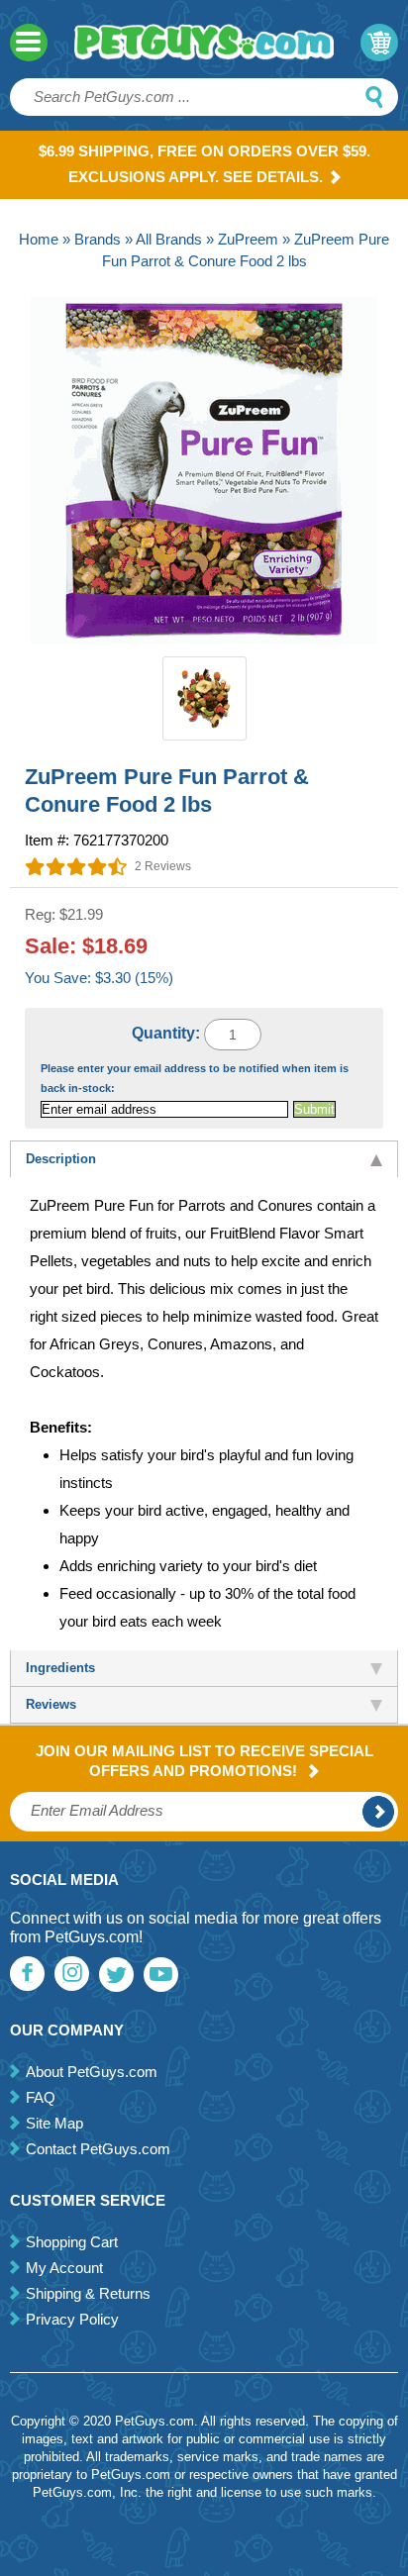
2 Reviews (163, 866)
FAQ (41, 2097)
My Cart (379, 43)
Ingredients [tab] (60, 1668)
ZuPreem (248, 239)
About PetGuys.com (92, 2072)
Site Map (54, 2123)
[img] (76, 866)
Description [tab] (61, 1159)
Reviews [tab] (51, 1704)
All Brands (169, 239)
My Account (64, 2268)
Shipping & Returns (88, 2293)
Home (39, 239)
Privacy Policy (72, 2319)
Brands (98, 239)
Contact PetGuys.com (98, 2149)
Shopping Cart (72, 2242)
